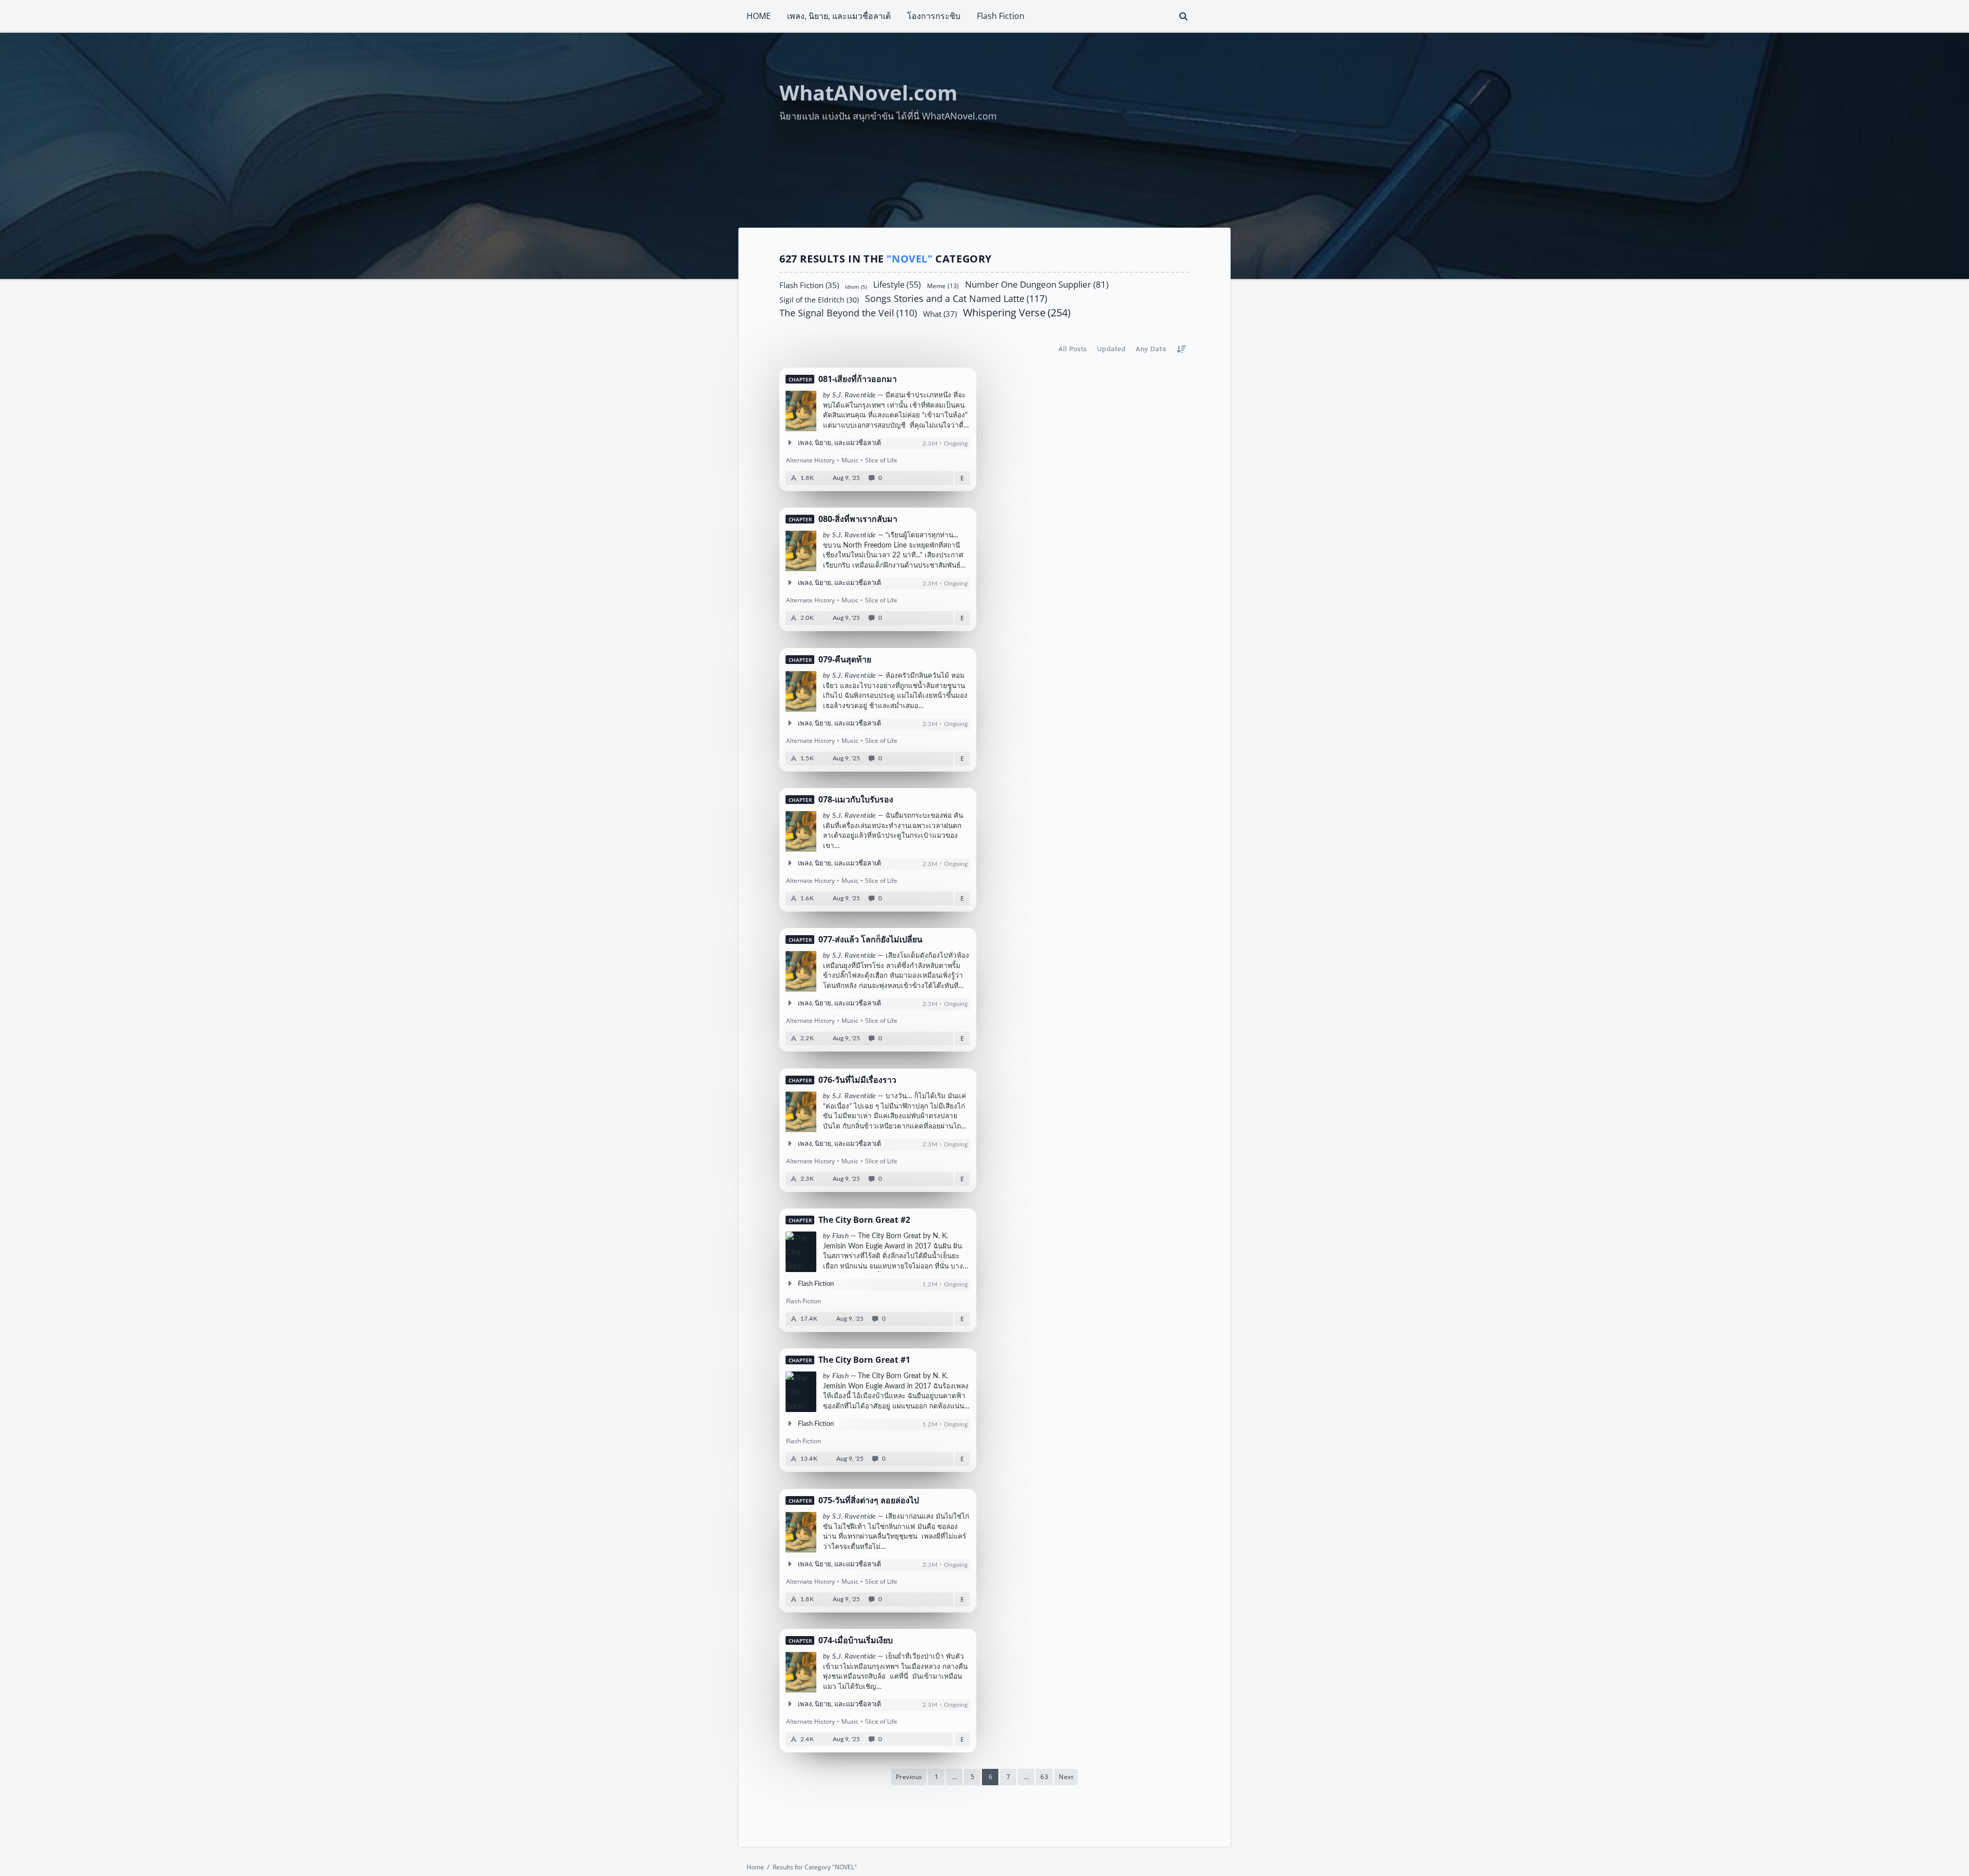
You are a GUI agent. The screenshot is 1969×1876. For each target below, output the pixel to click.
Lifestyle (897, 284)
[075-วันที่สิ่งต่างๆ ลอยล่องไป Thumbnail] (801, 1532)
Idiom (856, 286)
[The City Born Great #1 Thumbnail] (801, 1392)
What (940, 313)
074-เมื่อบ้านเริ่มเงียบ (856, 1640)
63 (1044, 1777)
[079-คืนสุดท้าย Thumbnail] (801, 691)
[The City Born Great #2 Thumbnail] (801, 1252)
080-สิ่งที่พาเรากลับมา (858, 520)
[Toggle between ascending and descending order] (1181, 349)
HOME (759, 16)
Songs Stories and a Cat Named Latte (956, 298)
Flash (840, 1236)
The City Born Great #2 (864, 1220)
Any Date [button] (1151, 349)
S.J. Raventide (854, 395)
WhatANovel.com (868, 93)
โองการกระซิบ (934, 16)
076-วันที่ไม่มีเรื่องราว (857, 1080)
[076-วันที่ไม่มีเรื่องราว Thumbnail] (801, 1112)
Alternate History (810, 460)
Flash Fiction (1001, 16)
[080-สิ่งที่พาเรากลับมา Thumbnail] (801, 551)
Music (850, 460)
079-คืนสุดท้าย (845, 660)
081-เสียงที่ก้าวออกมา (858, 379)
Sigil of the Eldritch (819, 299)
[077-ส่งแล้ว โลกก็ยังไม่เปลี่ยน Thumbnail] (801, 972)
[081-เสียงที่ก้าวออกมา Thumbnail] (801, 411)
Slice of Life (881, 460)
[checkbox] (1203, 16)
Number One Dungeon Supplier (1037, 284)
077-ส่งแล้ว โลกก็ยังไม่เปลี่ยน (870, 940)
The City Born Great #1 (864, 1360)
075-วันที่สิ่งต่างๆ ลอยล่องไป (869, 1500)
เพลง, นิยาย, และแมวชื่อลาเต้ (839, 16)
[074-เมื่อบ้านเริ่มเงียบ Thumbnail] (801, 1672)
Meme (943, 285)
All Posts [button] (1072, 349)
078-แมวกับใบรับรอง (856, 800)
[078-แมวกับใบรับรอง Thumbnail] (801, 831)
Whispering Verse (1017, 313)
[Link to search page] (1183, 16)
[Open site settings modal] (1221, 16)
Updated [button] (1111, 349)
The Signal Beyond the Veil (848, 313)
